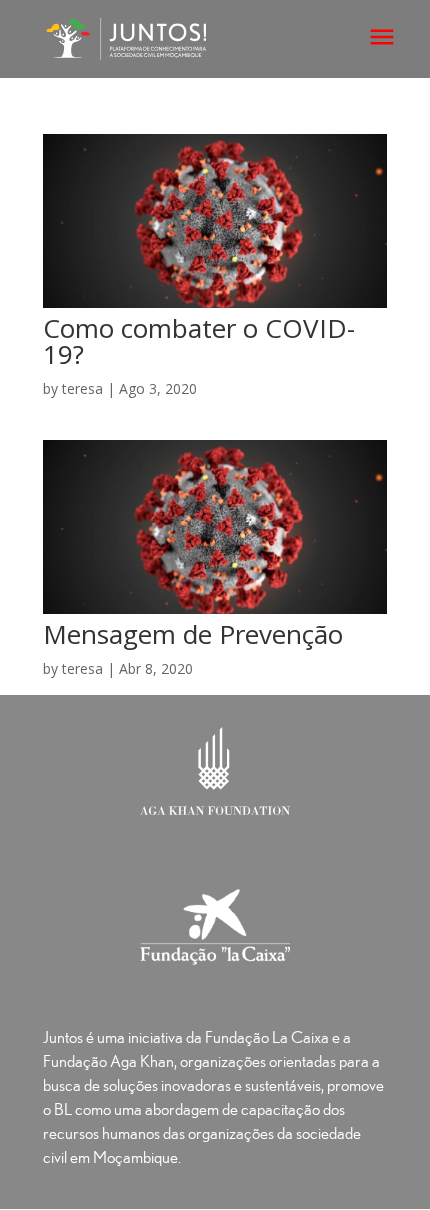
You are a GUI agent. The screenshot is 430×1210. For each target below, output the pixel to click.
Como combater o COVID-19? (199, 341)
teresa (82, 388)
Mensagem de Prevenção (193, 634)
